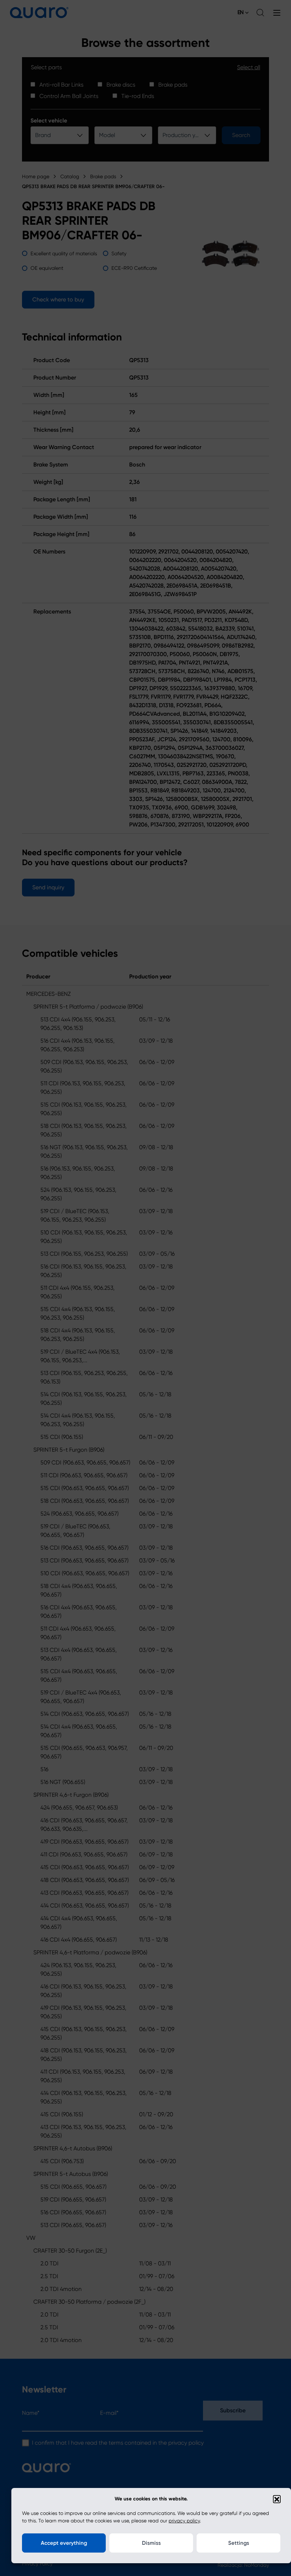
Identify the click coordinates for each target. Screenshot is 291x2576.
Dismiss (151, 2543)
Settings (239, 2543)
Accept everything (64, 2543)
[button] (277, 2499)
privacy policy (184, 2521)
